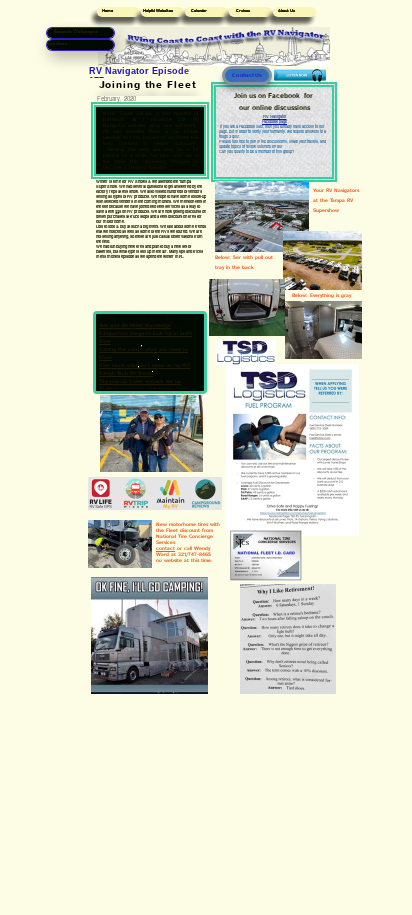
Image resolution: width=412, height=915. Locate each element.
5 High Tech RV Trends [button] (126, 373)
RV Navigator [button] (275, 116)
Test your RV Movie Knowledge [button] (135, 325)
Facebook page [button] (274, 121)
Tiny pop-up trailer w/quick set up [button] (140, 381)
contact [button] (165, 548)
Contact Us (247, 75)
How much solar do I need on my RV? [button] (145, 365)
